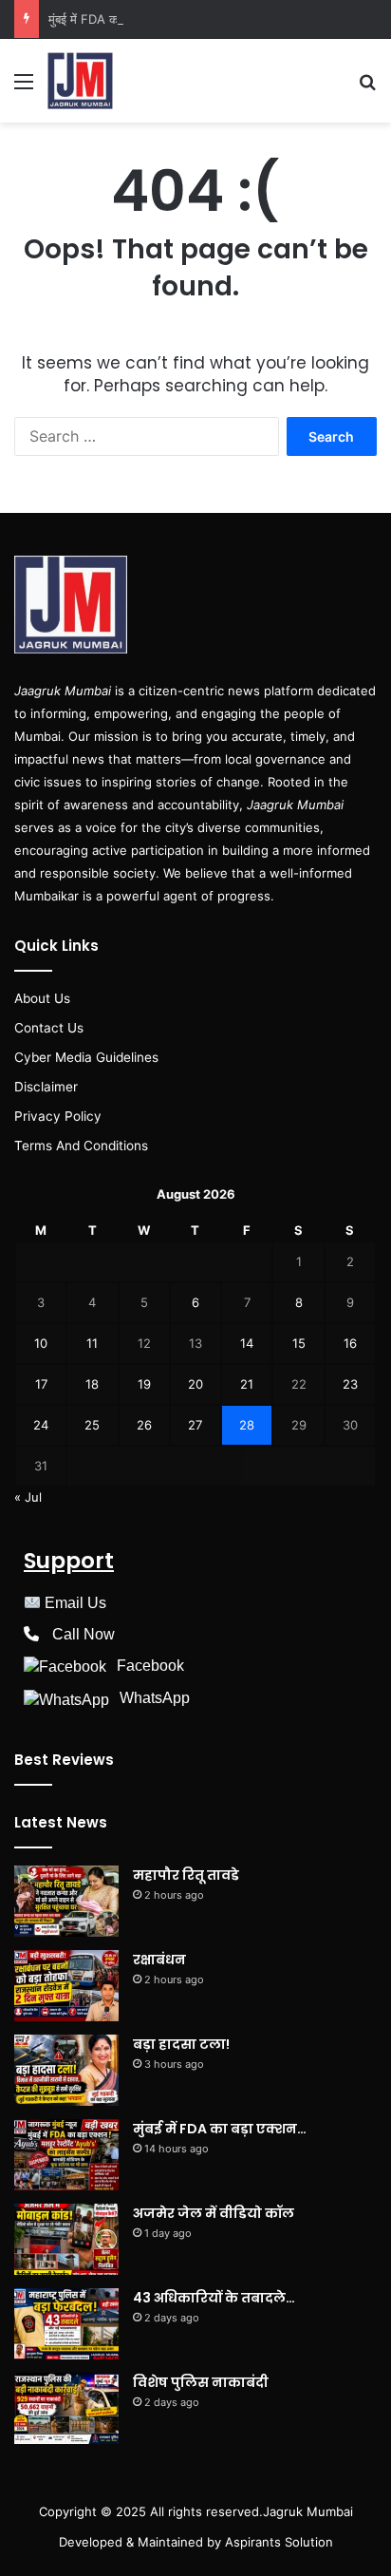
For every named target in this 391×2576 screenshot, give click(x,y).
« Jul (28, 1497)
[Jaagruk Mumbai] (80, 81)
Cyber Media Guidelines (86, 1057)
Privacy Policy (58, 1116)
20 (195, 1384)
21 (247, 1384)
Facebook (150, 1666)
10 (41, 1343)
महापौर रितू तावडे (186, 1875)
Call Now (84, 1634)
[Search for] (367, 88)
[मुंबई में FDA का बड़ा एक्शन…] (66, 2155)
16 (350, 1343)
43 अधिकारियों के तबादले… (214, 2298)
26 (144, 1425)
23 (350, 1384)
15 (299, 1343)
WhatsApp (155, 1698)
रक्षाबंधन (159, 1960)
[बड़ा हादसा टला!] (66, 2070)
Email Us (75, 1603)
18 (92, 1384)
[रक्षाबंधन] (66, 1986)
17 (41, 1384)
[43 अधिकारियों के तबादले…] (66, 2324)
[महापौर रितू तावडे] (66, 1901)
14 (247, 1343)
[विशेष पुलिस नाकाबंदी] (66, 2408)
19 (144, 1384)
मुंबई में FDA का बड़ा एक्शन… (115, 19)
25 (92, 1425)
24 (41, 1425)
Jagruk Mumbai (308, 2511)
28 (247, 1425)
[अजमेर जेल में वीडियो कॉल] (66, 2239)
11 (92, 1343)
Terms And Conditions (81, 1146)
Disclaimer (46, 1087)
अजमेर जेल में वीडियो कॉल (214, 2213)
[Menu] (24, 88)
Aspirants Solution (277, 2542)
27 (195, 1425)
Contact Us (49, 1028)
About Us (42, 998)
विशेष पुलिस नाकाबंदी (201, 2382)
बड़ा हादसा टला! (181, 2044)
